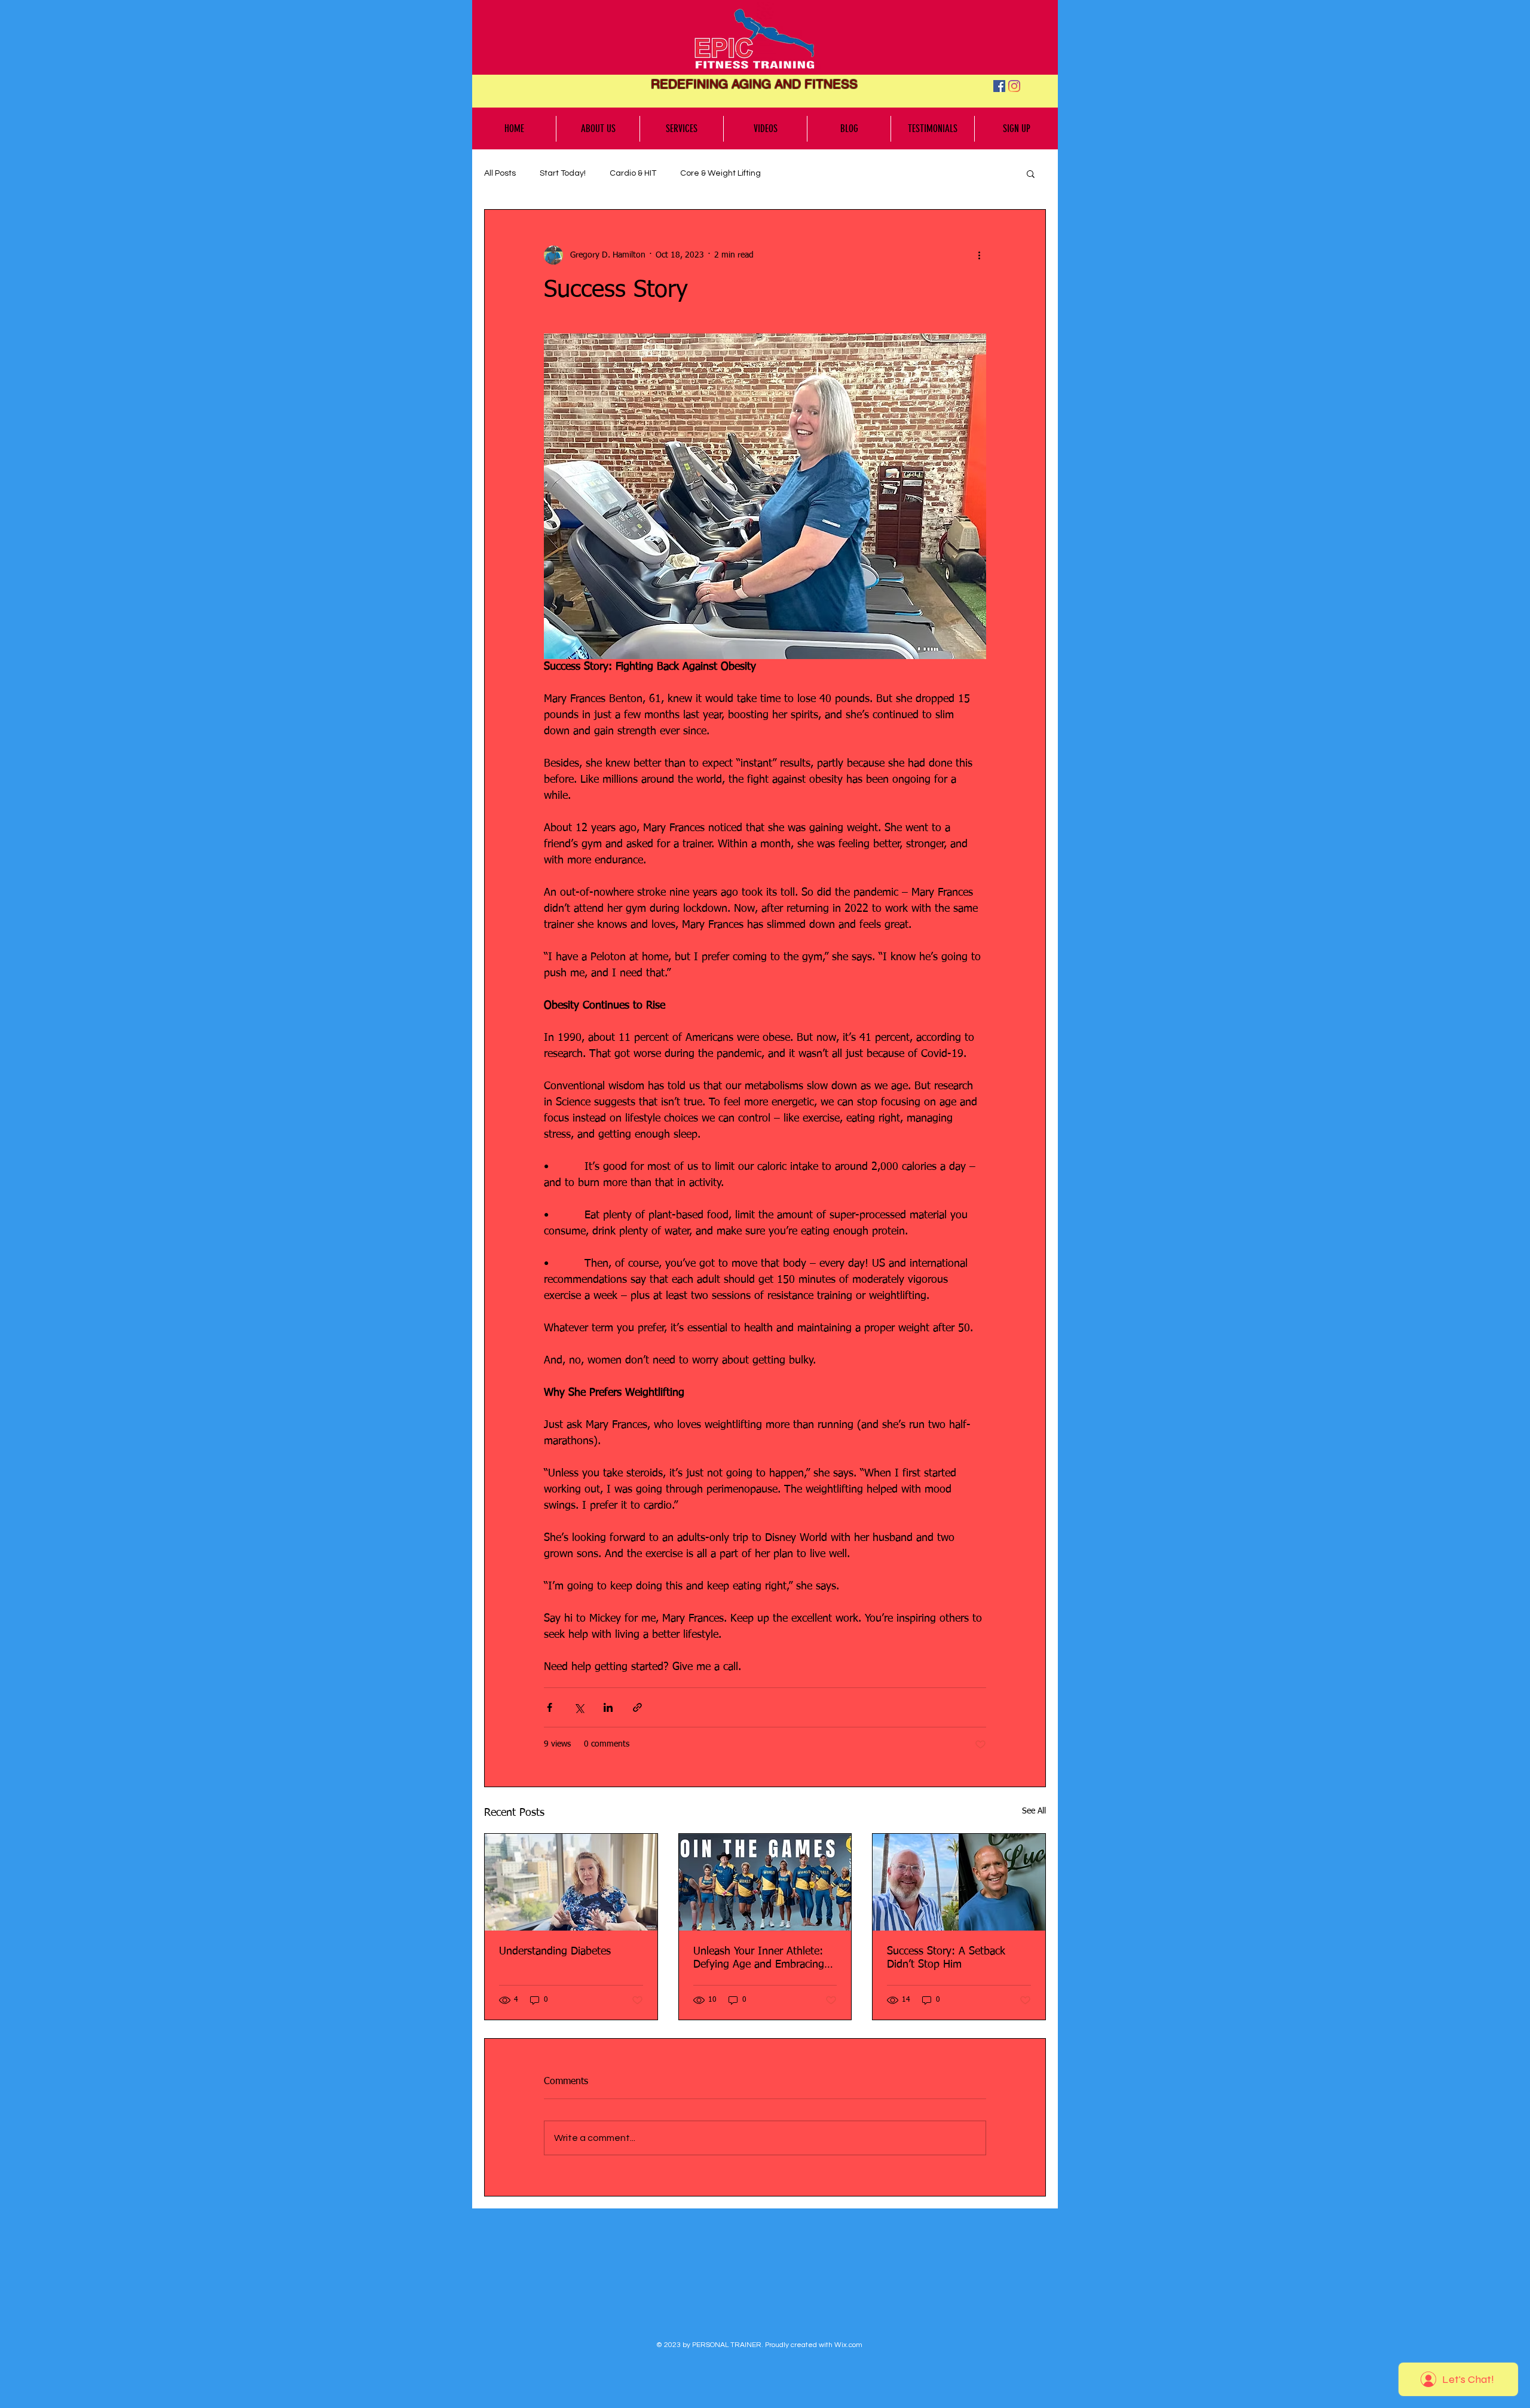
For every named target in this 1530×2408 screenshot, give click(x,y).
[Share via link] (637, 1707)
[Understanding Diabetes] (571, 1882)
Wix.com (848, 2345)
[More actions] (979, 255)
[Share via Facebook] (550, 1707)
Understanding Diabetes (555, 1951)
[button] (1031, 173)
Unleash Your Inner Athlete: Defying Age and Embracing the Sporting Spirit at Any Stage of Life (759, 1959)
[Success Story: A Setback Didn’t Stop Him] (959, 1882)
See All (1034, 1811)
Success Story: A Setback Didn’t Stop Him (946, 1958)
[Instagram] (1014, 86)
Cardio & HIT (633, 173)
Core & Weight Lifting (720, 173)
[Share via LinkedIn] (608, 1707)
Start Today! (563, 173)
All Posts (500, 173)
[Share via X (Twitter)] (579, 1707)
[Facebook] (999, 86)
